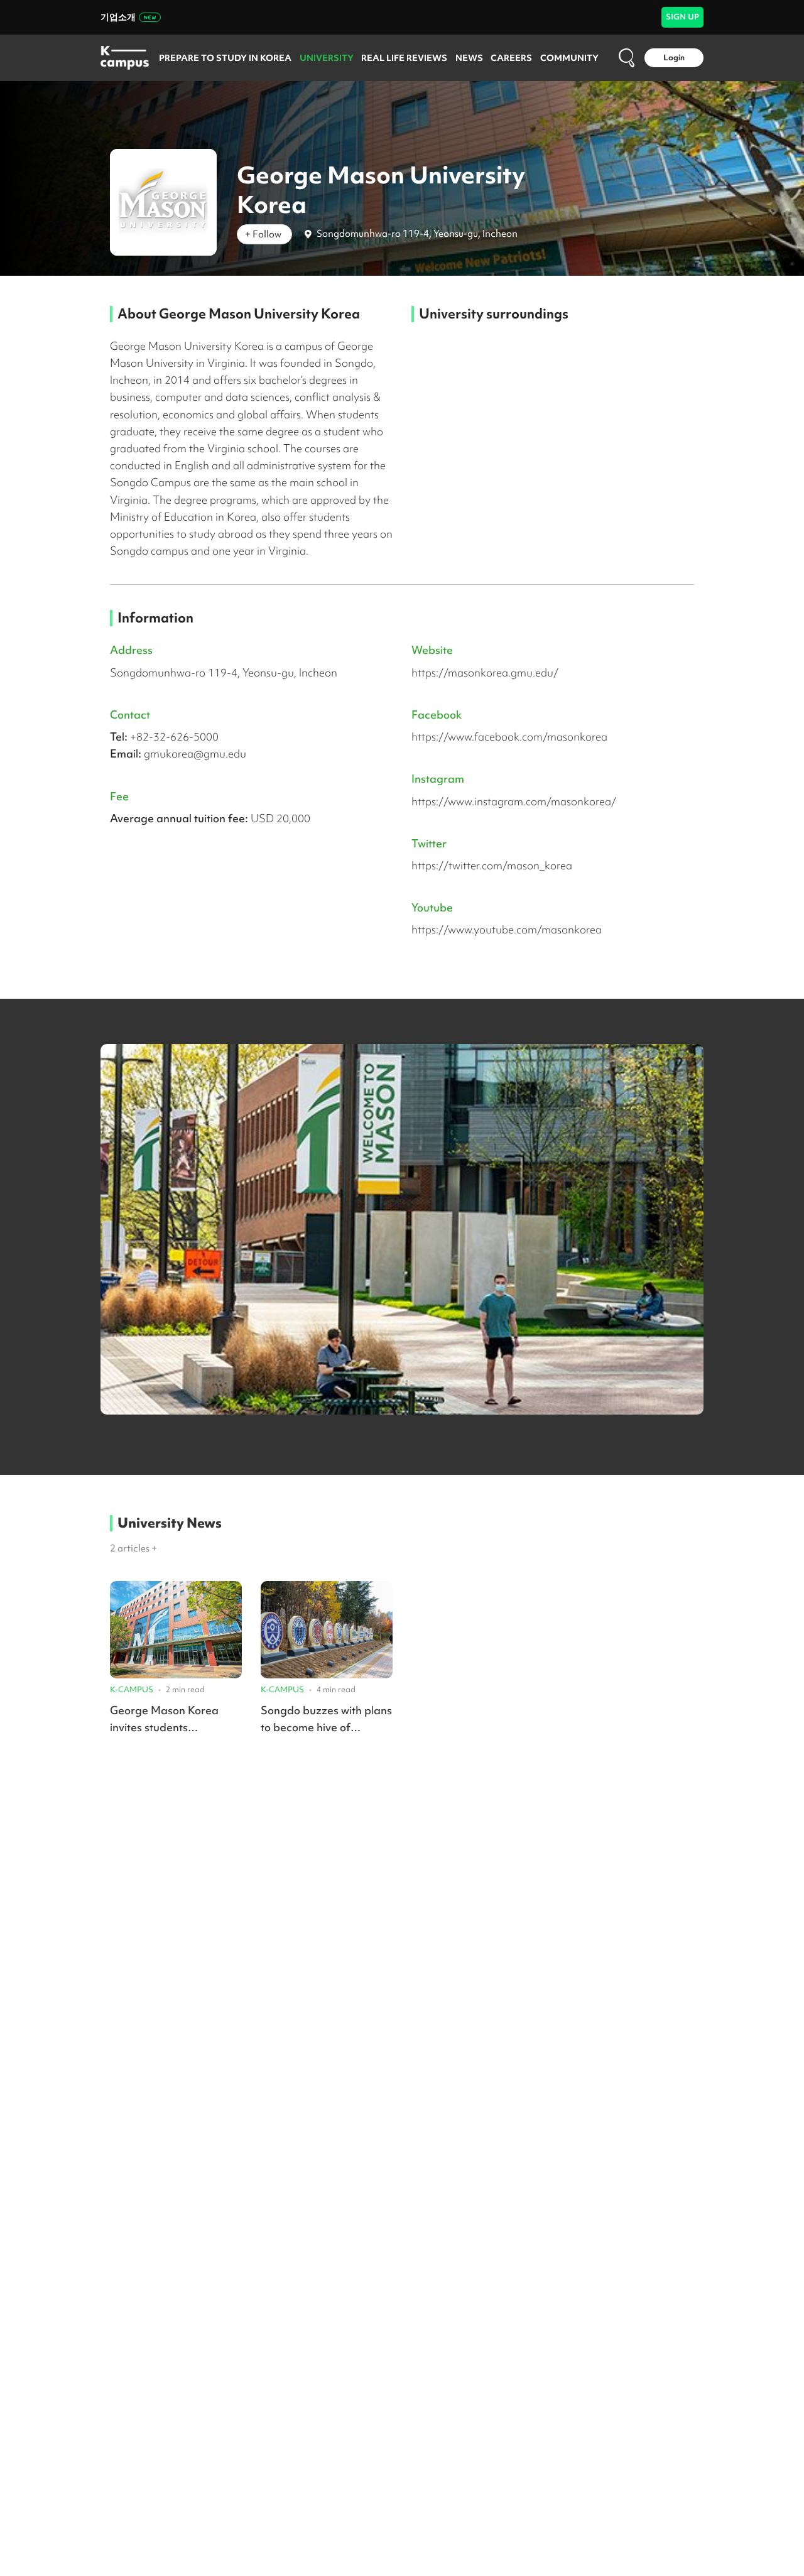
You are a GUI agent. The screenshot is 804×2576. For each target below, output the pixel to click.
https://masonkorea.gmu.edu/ (485, 672)
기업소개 (118, 17)
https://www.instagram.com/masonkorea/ (514, 801)
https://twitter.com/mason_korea (492, 865)
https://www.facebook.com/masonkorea (509, 736)
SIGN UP (682, 17)
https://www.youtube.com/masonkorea (507, 929)
